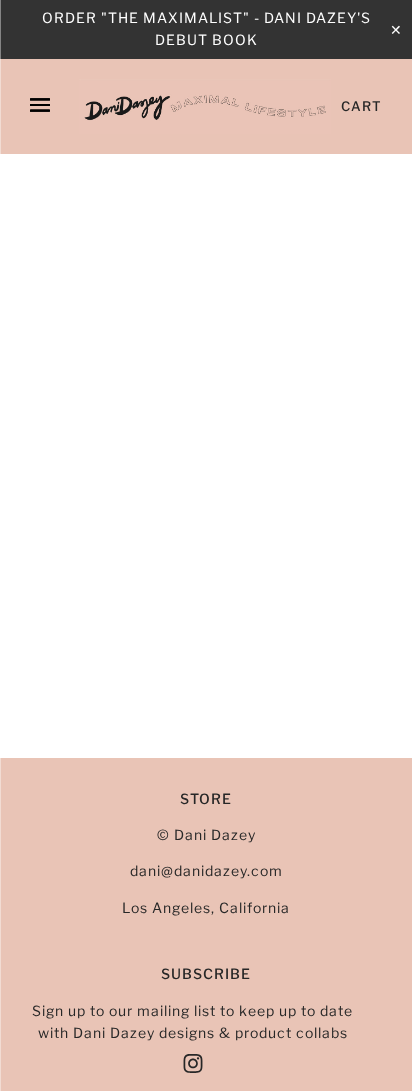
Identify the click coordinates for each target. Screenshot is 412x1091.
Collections (125, 203)
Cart (361, 106)
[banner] (205, 106)
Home (40, 203)
